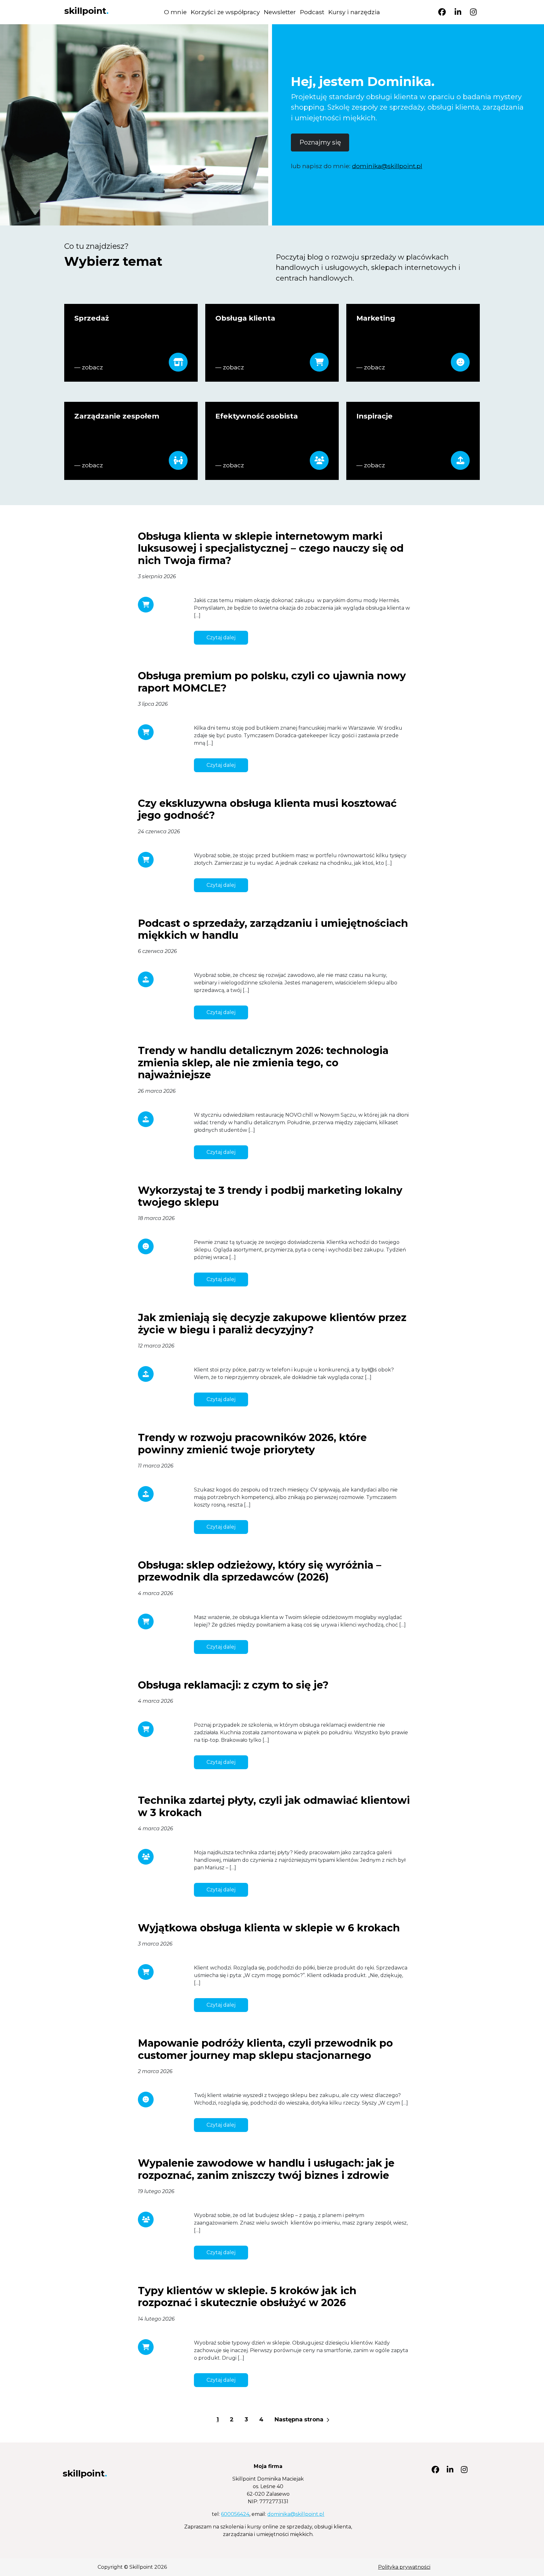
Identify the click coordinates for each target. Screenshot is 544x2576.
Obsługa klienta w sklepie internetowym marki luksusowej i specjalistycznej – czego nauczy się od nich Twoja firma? (271, 548)
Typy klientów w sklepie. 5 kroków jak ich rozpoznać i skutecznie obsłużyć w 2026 (247, 2297)
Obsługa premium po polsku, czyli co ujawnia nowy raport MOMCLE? (272, 682)
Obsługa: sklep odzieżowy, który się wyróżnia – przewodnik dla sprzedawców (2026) (260, 1571)
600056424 (235, 2514)
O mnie (175, 12)
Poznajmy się (320, 142)
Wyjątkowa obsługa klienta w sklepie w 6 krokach (269, 1928)
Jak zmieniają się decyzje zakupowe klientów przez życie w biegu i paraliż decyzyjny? (272, 1323)
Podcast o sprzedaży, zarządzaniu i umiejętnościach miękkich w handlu (273, 929)
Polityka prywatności (404, 2567)
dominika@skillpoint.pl (387, 166)
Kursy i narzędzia (354, 12)
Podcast (312, 12)
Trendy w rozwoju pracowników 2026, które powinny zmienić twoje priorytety (252, 1443)
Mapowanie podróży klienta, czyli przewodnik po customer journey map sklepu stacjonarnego (265, 2049)
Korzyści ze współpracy (225, 12)
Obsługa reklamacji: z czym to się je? (233, 1685)
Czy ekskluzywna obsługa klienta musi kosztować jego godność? (267, 809)
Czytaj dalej (221, 638)
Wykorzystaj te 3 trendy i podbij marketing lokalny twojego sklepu (270, 1196)
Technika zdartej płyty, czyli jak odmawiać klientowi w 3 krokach (274, 1806)
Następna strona (300, 2419)
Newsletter (280, 12)
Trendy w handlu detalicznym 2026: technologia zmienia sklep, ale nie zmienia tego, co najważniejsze (263, 1063)
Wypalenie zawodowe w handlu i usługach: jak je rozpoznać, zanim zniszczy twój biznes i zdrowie (266, 2169)
